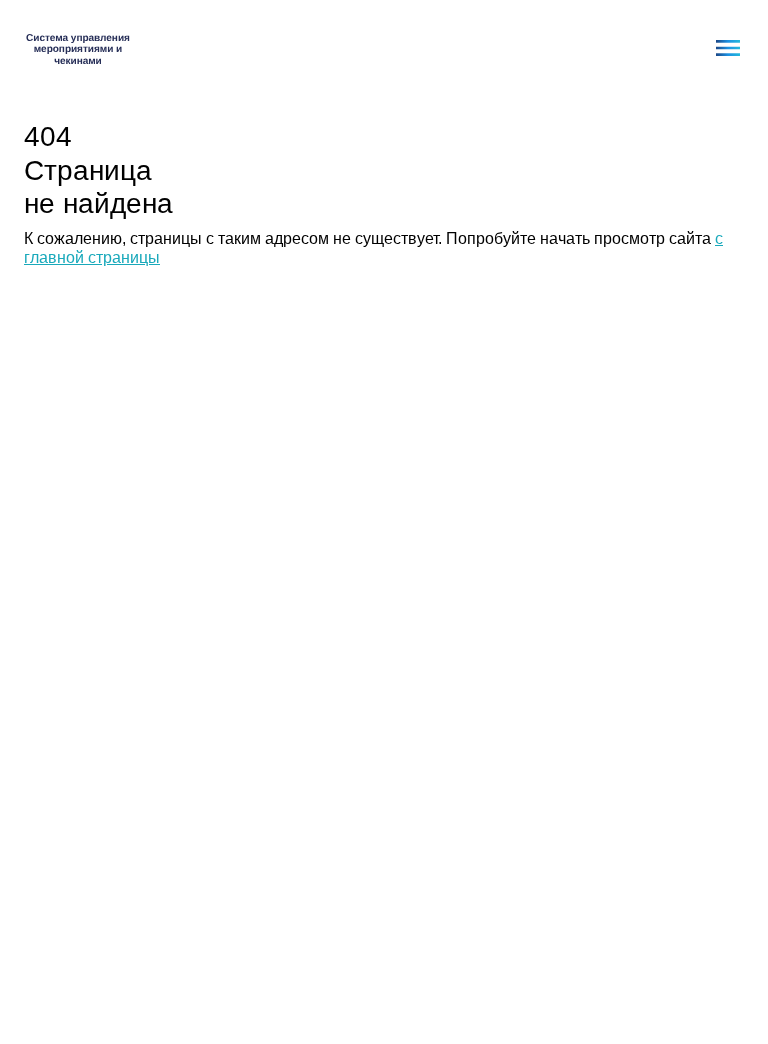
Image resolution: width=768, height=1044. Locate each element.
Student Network (78, 48)
